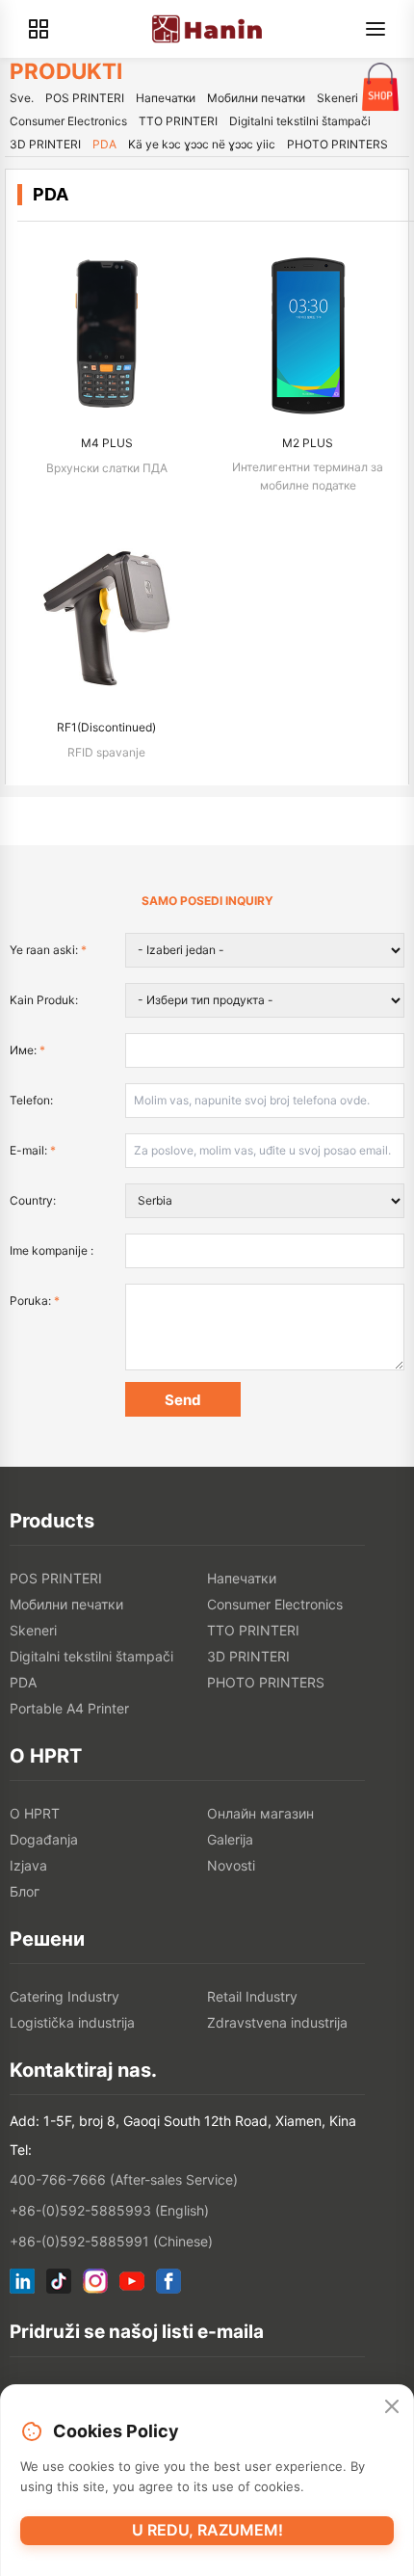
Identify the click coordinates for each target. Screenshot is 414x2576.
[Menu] (375, 29)
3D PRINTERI (45, 144)
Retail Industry (252, 1996)
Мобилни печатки (256, 98)
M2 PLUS (308, 443)
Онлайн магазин (260, 1813)
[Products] (39, 29)
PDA (104, 144)
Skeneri (337, 98)
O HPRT (35, 1813)
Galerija (230, 1839)
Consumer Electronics (68, 121)
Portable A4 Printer (69, 1708)
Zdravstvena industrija (277, 2022)
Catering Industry (65, 1996)
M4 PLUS (107, 443)
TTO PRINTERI (178, 121)
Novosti (231, 1865)
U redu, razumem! (207, 2530)
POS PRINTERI (85, 98)
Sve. (22, 98)
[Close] (392, 2406)
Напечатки (166, 98)
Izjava (28, 1865)
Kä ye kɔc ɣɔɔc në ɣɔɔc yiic (202, 144)
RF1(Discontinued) (106, 727)
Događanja (44, 1839)
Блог (25, 1891)
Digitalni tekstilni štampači (300, 121)
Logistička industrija (72, 2022)
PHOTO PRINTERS (337, 144)
